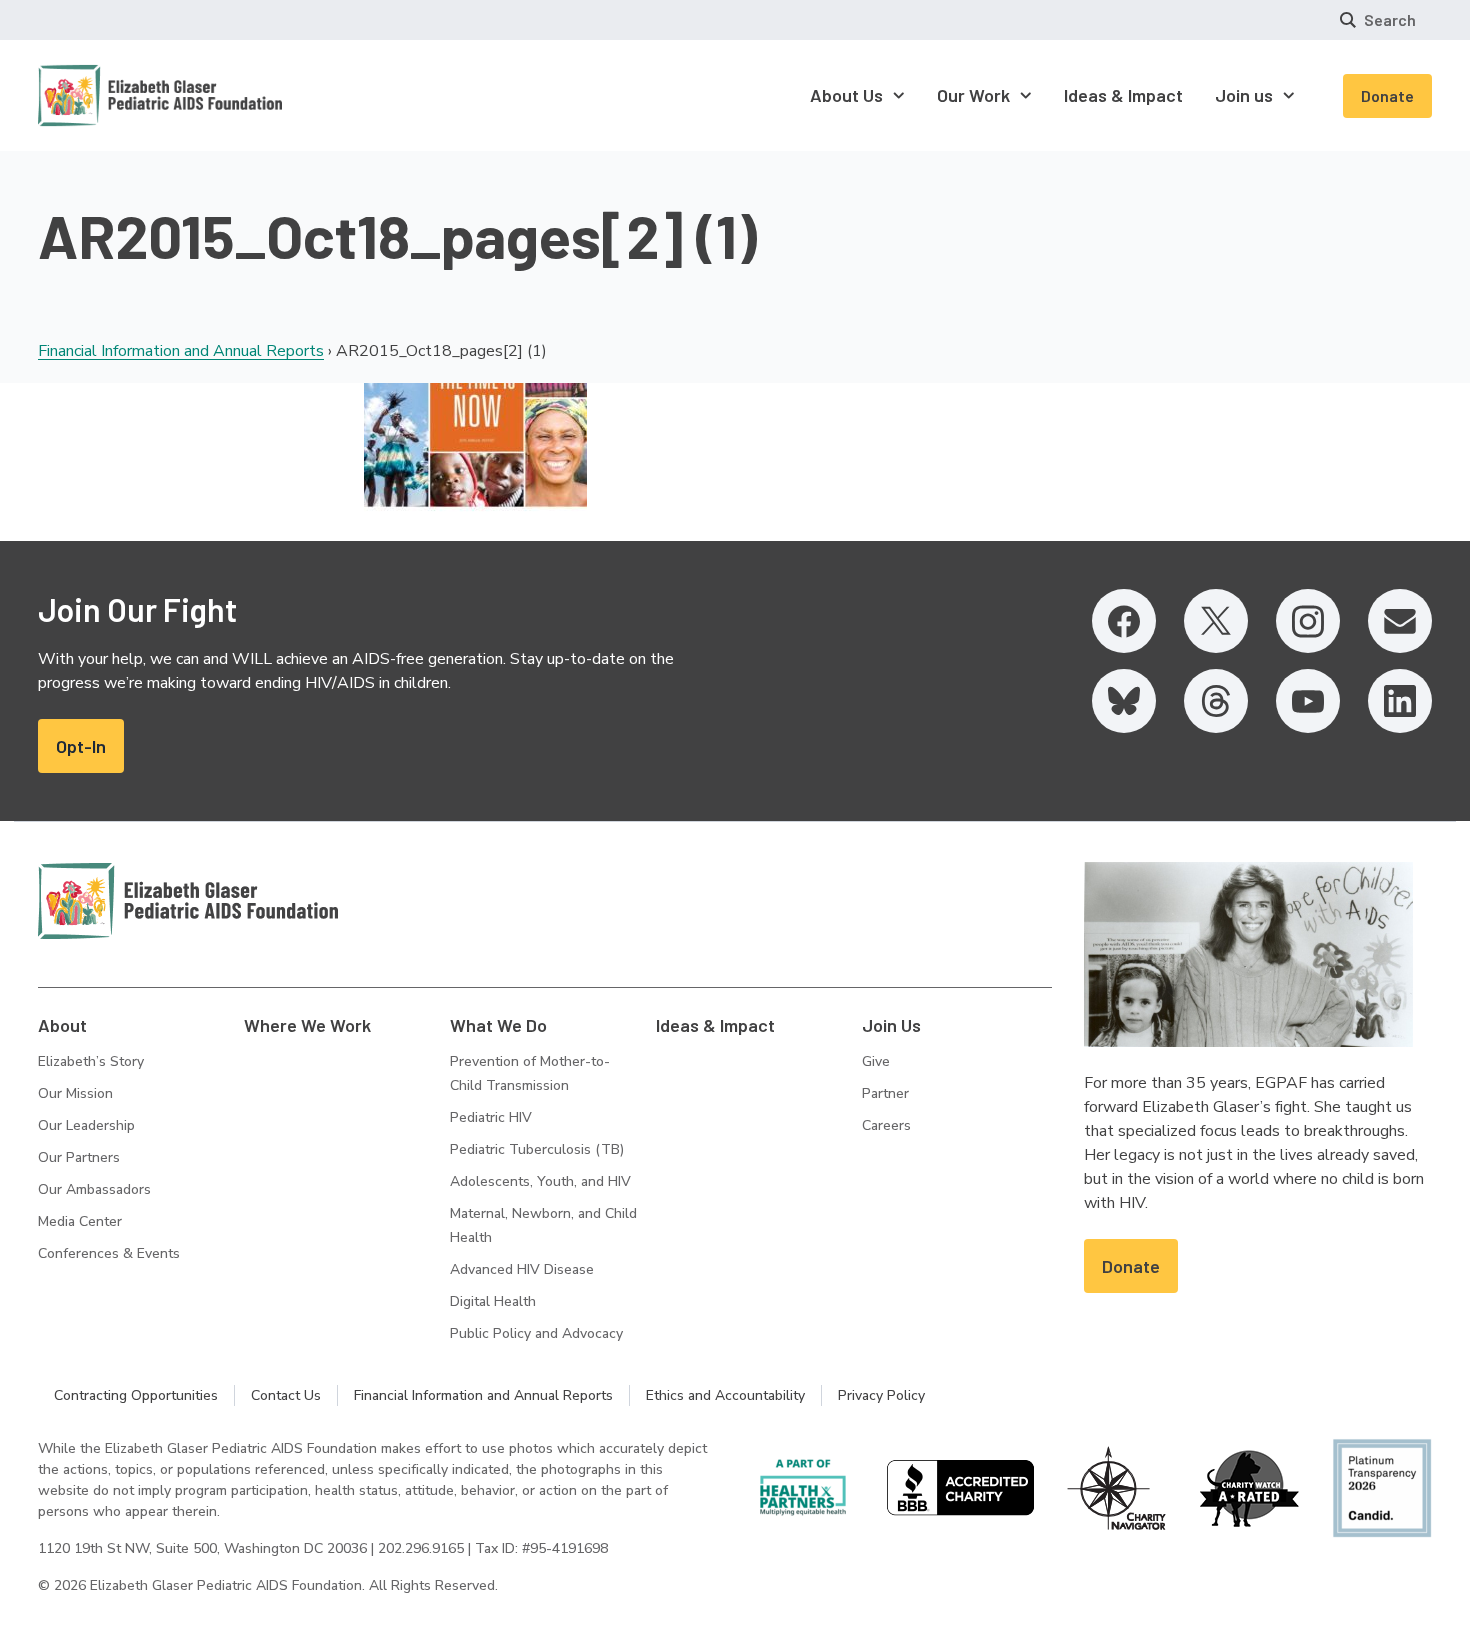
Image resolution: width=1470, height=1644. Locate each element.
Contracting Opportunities (136, 1395)
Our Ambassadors (94, 1189)
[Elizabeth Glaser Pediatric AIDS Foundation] (188, 901)
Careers (886, 1125)
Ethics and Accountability (725, 1395)
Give (876, 1061)
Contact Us (286, 1395)
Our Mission (75, 1093)
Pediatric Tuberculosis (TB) (537, 1149)
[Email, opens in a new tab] (1400, 621)
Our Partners (79, 1157)
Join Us (891, 1025)
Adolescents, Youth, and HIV (540, 1181)
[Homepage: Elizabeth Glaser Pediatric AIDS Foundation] (108, 95)
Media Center (80, 1221)
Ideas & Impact (715, 1025)
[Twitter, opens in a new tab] (1216, 621)
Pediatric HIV (491, 1117)
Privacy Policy (881, 1395)
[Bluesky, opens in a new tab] (1124, 701)
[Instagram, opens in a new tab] (1308, 621)
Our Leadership (86, 1125)
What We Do (498, 1025)
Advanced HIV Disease (522, 1269)
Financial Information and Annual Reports (181, 351)
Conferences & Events (109, 1253)
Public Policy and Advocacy (536, 1333)
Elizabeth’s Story (91, 1061)
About (62, 1025)
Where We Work (307, 1025)
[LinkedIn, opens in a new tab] (1400, 701)
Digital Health (493, 1301)
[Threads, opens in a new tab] (1216, 701)
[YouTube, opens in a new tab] (1308, 701)
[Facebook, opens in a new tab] (1124, 621)
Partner (885, 1093)
